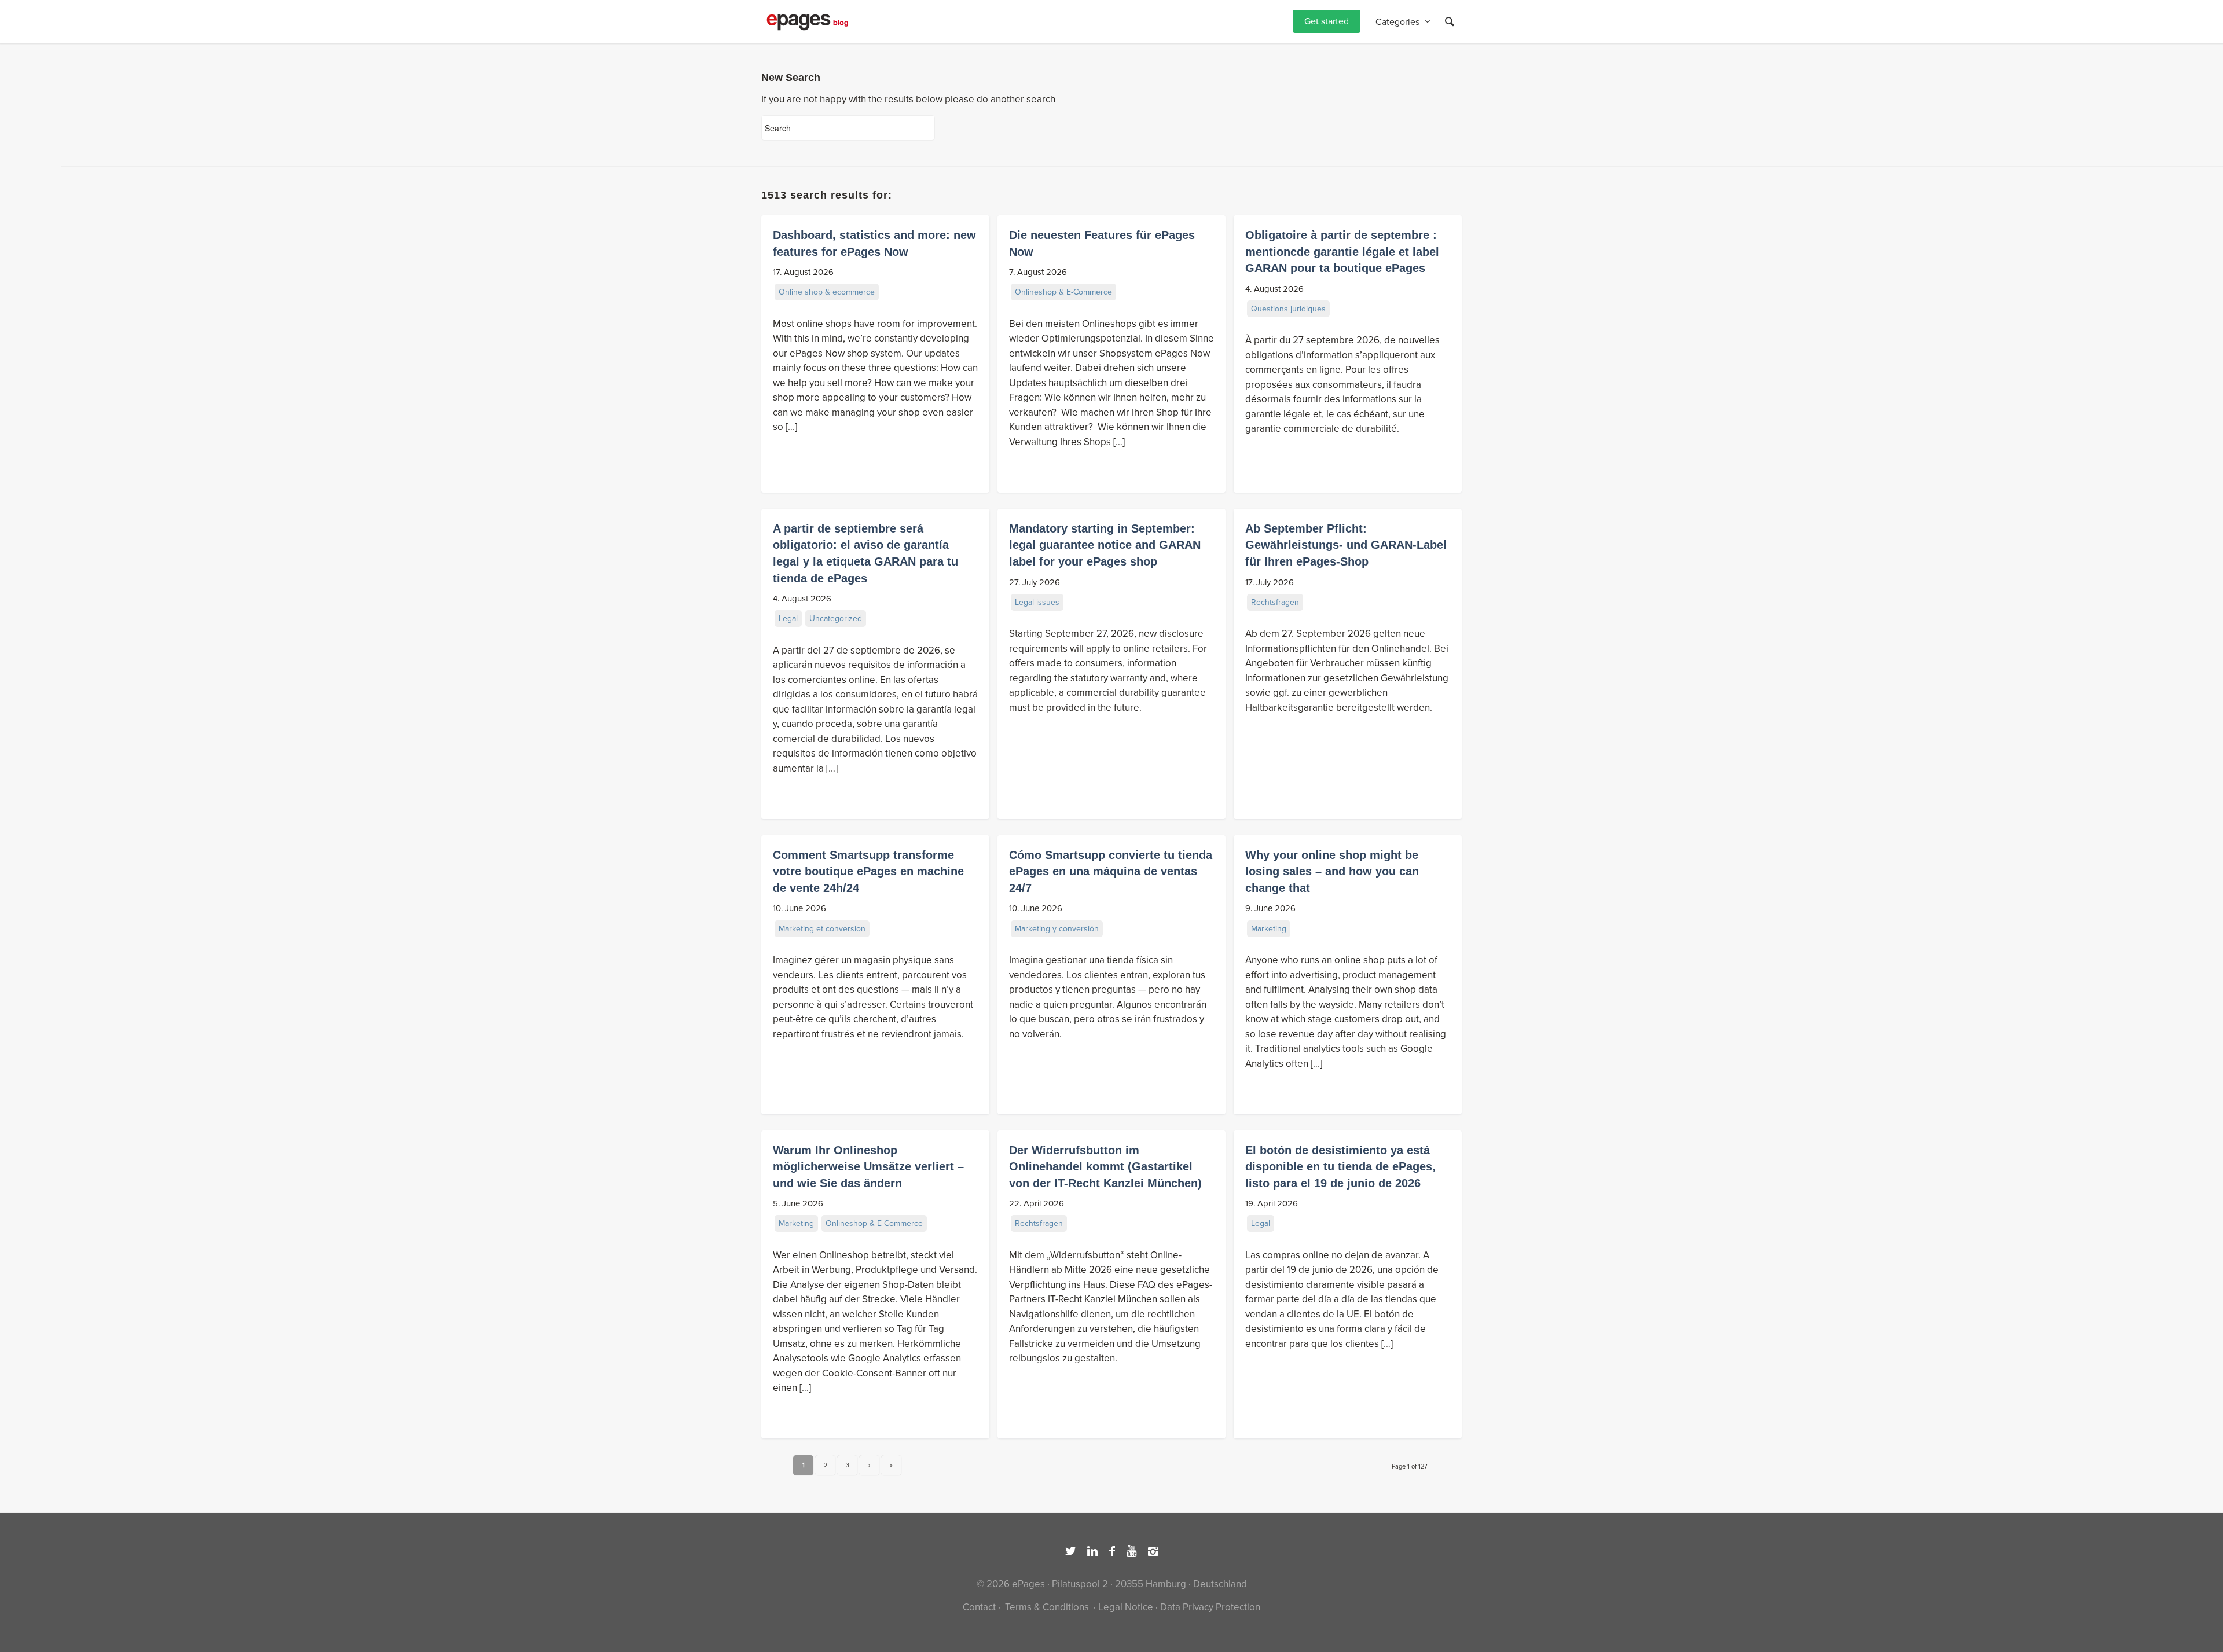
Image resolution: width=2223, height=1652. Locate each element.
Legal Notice (1126, 1607)
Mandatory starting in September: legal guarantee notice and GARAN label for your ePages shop (1105, 545)
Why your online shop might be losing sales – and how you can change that (1332, 871)
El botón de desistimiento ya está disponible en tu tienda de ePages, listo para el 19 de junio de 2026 (1340, 1167)
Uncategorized (836, 618)
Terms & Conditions (1047, 1607)
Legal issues (1037, 602)
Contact (979, 1607)
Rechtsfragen (1275, 602)
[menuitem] (1327, 22)
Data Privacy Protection (1210, 1607)
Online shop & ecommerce (827, 292)
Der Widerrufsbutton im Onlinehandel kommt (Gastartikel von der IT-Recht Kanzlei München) (1105, 1167)
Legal (788, 618)
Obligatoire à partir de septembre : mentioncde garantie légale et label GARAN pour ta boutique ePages (1342, 252)
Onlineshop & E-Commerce (1063, 292)
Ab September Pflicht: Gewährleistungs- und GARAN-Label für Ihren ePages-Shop (1346, 545)
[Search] (1450, 22)
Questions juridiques (1288, 309)
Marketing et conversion (822, 929)
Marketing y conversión (1057, 929)
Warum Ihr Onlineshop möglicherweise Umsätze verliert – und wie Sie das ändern (868, 1167)
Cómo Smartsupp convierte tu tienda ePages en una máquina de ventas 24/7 (1111, 871)
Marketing (1269, 929)
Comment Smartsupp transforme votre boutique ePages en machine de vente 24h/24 (868, 871)
